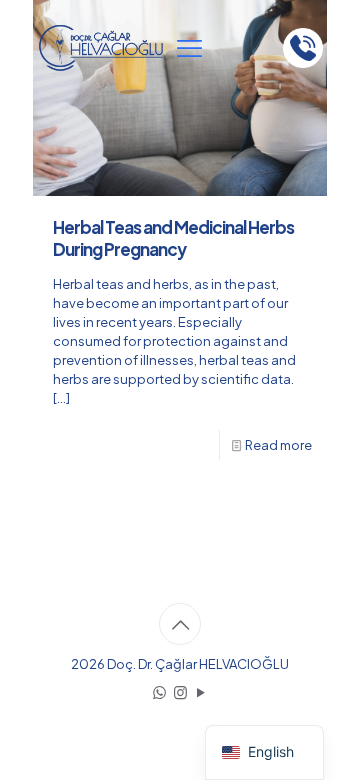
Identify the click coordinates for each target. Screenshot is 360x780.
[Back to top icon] (180, 624)
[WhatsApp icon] (159, 691)
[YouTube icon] (201, 691)
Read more (278, 445)
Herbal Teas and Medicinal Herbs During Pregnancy (173, 238)
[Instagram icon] (180, 691)
